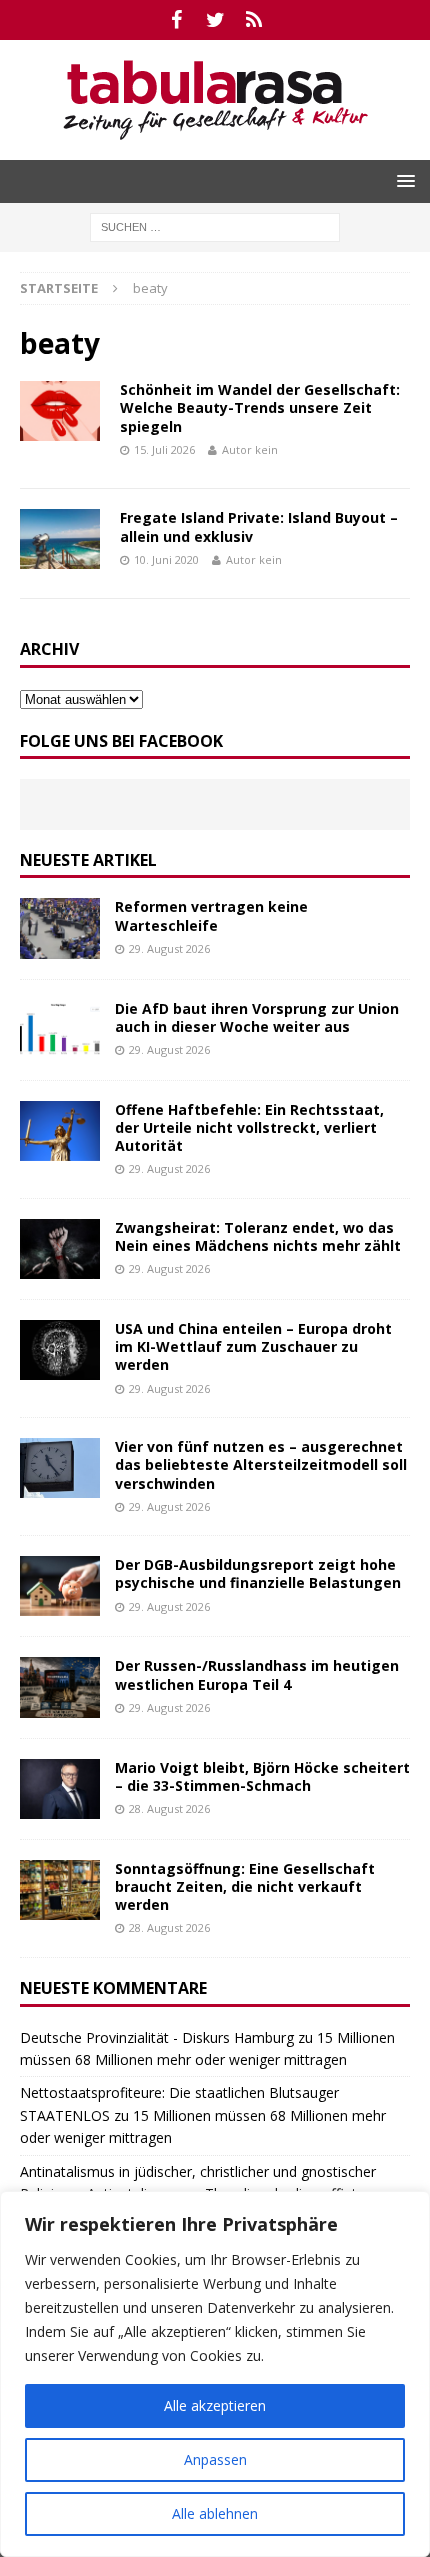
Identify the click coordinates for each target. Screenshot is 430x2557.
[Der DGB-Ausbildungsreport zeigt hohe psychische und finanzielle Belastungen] (60, 1586)
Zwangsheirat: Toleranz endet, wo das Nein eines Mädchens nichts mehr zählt (258, 1236)
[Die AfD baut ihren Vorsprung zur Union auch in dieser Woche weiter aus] (60, 1030)
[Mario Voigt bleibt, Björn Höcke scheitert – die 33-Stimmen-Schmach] (60, 1789)
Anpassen (215, 2459)
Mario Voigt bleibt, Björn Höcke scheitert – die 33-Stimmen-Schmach (262, 1776)
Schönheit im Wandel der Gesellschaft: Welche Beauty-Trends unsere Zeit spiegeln (260, 407)
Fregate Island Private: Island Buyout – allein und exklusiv (259, 526)
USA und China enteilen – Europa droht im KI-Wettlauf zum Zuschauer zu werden (253, 1346)
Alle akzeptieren (215, 2405)
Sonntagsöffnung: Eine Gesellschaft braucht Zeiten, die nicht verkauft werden (245, 1886)
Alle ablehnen (215, 2513)
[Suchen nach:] (215, 225)
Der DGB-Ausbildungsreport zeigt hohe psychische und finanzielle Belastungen (258, 1573)
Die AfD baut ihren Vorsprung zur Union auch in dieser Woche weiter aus (257, 1017)
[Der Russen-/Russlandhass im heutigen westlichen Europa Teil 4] (60, 1687)
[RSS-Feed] (254, 20)
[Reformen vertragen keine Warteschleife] (60, 928)
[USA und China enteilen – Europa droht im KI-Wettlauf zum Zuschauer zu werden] (60, 1350)
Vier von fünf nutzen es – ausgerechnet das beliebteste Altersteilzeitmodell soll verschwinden (261, 1464)
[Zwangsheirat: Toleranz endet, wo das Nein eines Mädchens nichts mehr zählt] (60, 1249)
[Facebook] (176, 20)
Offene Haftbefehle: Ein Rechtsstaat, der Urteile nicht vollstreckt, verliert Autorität (249, 1127)
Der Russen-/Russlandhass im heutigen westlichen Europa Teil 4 (257, 1674)
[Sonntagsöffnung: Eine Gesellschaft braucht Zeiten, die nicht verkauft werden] (60, 1890)
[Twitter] (215, 20)
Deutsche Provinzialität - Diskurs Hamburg (157, 2037)
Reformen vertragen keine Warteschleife (211, 915)
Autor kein (250, 449)
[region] (215, 2374)
